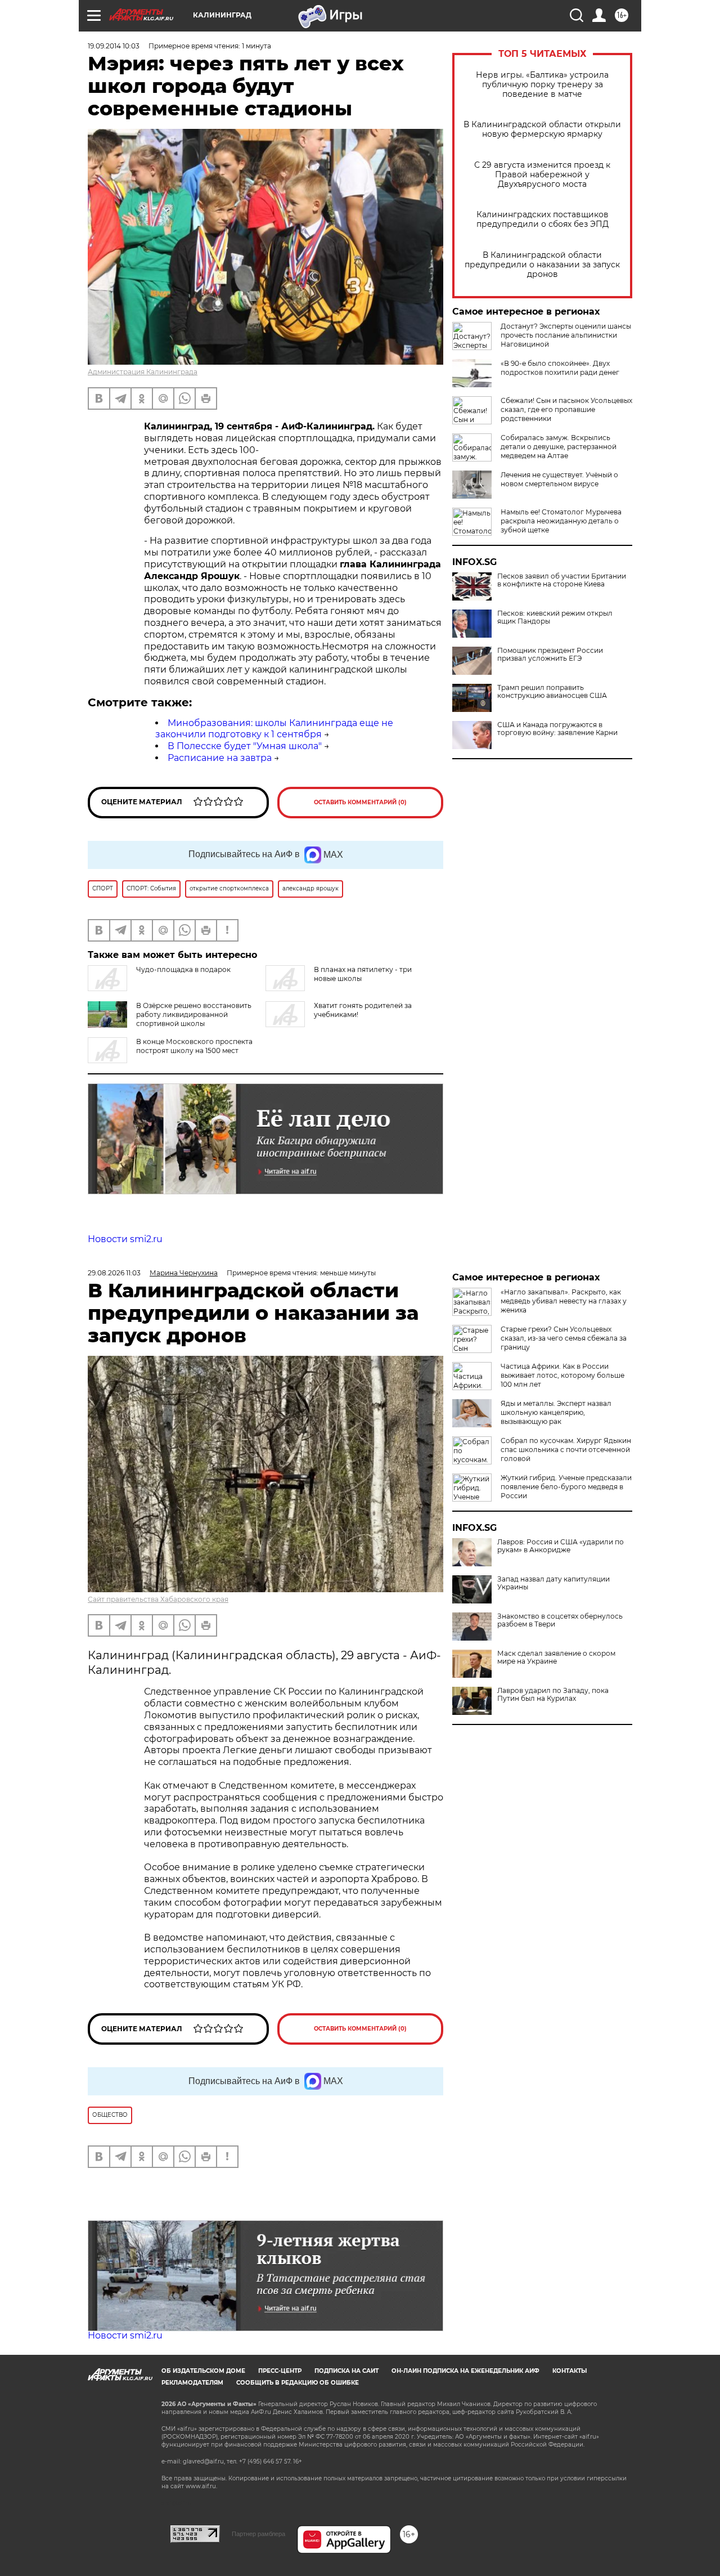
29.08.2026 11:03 (114, 1273)
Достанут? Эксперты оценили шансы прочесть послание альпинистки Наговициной (566, 335)
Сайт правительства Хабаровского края (158, 1599)
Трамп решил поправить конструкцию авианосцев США (552, 692)
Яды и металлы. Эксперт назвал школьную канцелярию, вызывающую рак (556, 1412)
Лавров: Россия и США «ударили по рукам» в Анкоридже (561, 1546)
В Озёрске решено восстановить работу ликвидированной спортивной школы (194, 1014)
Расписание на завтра (220, 758)
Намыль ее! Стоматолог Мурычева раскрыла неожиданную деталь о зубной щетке (561, 521)
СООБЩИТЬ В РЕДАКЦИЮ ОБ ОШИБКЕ (298, 2383)
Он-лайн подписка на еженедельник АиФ (465, 2371)
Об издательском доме (203, 2371)
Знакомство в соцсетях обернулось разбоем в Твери (560, 1620)
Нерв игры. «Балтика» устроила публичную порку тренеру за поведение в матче (542, 85)
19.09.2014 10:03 (114, 46)
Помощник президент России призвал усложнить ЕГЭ (550, 655)
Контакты (570, 2371)
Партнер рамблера (258, 2534)
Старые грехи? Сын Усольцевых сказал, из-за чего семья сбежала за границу (564, 1338)
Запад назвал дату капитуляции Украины (553, 1583)
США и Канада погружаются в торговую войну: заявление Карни (557, 729)
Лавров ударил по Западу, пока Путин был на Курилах (553, 1695)
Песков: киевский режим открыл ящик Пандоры (555, 617)
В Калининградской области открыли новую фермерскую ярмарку (542, 129)
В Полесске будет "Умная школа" (245, 746)
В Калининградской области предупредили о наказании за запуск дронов (542, 265)
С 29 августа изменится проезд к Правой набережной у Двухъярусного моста (542, 175)
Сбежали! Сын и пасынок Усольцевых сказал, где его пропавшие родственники (566, 409)
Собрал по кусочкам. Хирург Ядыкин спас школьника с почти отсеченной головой (566, 1450)
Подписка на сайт (346, 2371)
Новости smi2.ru (125, 1239)
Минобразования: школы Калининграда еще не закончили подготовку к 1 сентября (274, 729)
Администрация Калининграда (143, 372)
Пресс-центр (280, 2371)
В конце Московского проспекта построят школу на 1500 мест (194, 1046)
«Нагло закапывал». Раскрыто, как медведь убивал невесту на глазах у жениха (564, 1301)
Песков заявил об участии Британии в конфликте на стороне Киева (562, 580)
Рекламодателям (192, 2383)
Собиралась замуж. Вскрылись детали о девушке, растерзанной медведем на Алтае (559, 447)
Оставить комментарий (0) (360, 802)
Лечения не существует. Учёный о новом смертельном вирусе (559, 479)
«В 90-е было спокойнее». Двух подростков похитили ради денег (560, 368)
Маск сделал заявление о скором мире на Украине (556, 1657)
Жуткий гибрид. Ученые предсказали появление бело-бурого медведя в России (566, 1487)
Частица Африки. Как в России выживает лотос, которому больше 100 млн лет (562, 1375)
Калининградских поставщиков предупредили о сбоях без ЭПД (543, 219)
